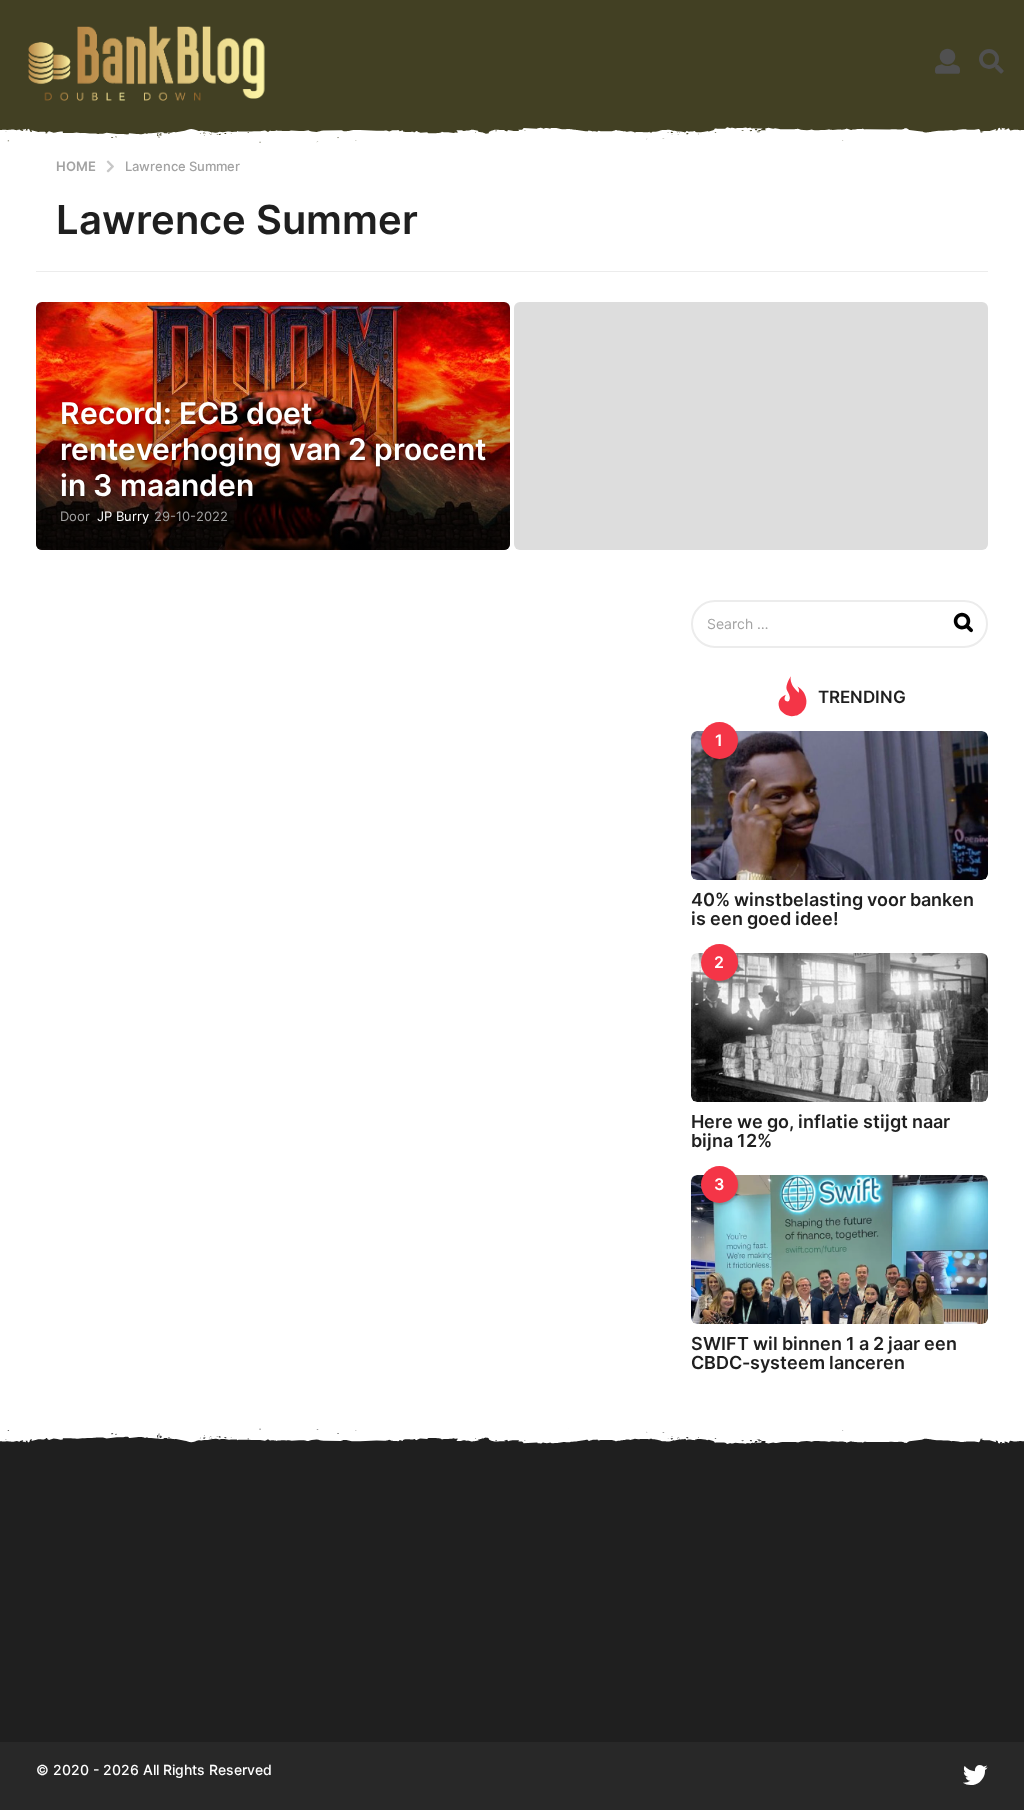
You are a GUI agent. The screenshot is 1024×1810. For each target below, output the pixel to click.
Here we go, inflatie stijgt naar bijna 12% (820, 1131)
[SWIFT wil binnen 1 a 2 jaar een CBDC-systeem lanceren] (839, 1249)
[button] (947, 62)
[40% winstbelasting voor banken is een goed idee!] (839, 805)
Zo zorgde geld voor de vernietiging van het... (736, 1669)
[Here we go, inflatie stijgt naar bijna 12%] (839, 1027)
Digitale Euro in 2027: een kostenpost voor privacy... (536, 1669)
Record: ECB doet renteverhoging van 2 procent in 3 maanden (273, 449)
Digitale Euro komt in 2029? (136, 1669)
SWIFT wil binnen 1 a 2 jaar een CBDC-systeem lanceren (824, 1353)
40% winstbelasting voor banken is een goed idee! (832, 909)
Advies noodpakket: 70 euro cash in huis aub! (936, 1669)
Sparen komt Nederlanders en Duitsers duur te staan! (336, 1669)
